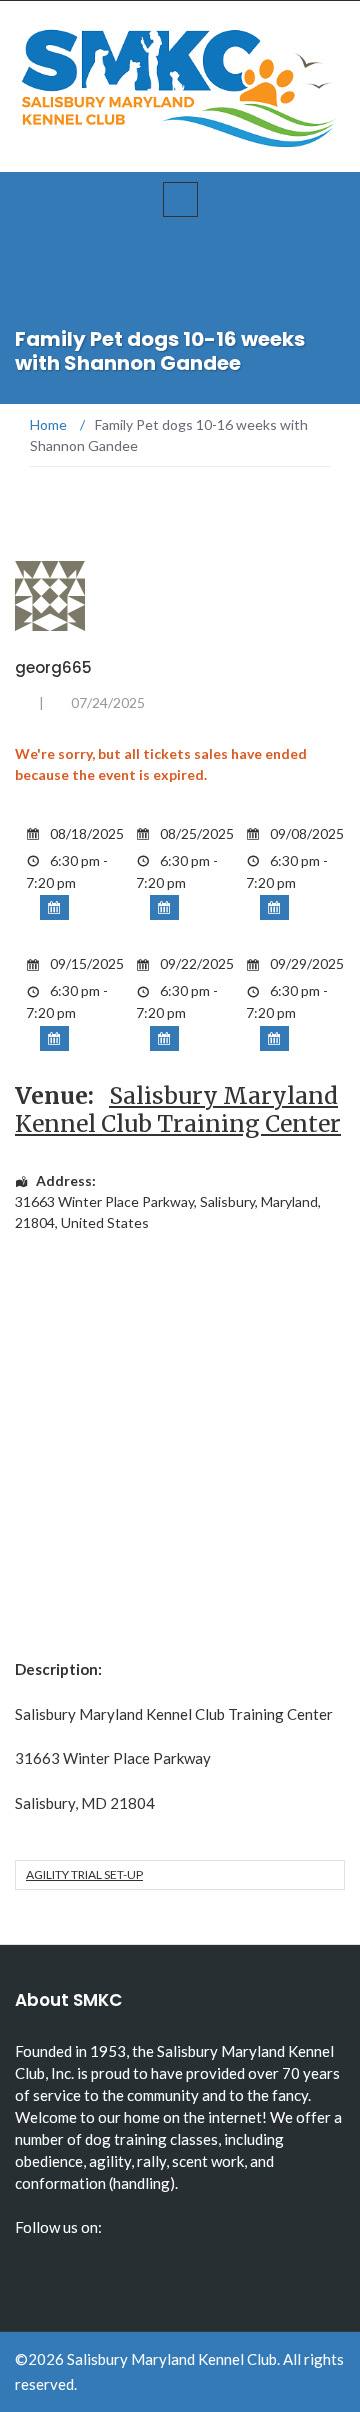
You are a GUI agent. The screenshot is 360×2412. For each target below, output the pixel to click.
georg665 (53, 667)
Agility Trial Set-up (84, 1874)
